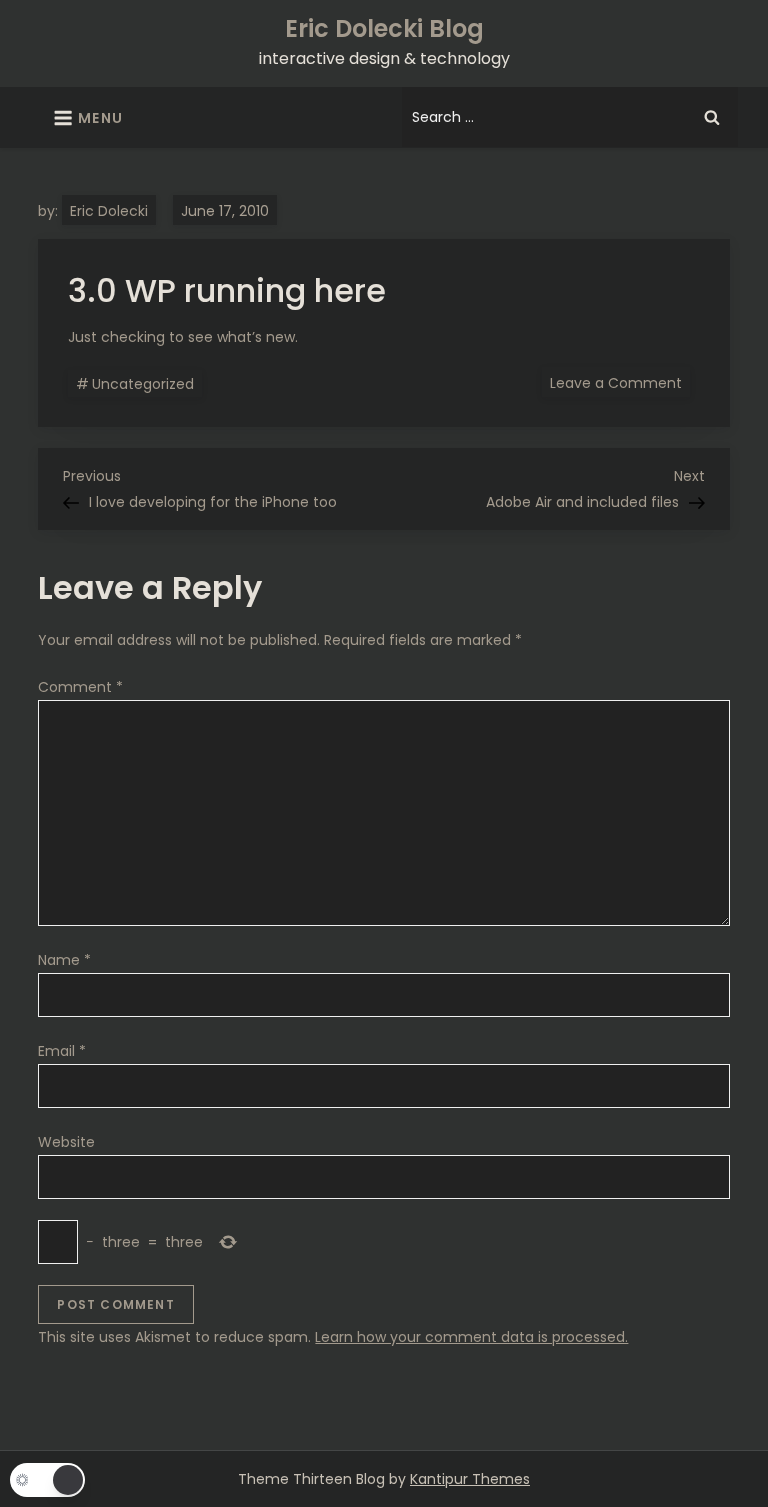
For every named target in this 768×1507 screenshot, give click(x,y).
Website (66, 1142)
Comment (80, 687)
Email (62, 1051)
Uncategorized (143, 384)
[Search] (712, 117)
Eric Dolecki (109, 211)
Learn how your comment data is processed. (471, 1337)
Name (64, 960)
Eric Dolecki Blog (384, 28)
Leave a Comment (620, 382)
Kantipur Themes (470, 1479)
